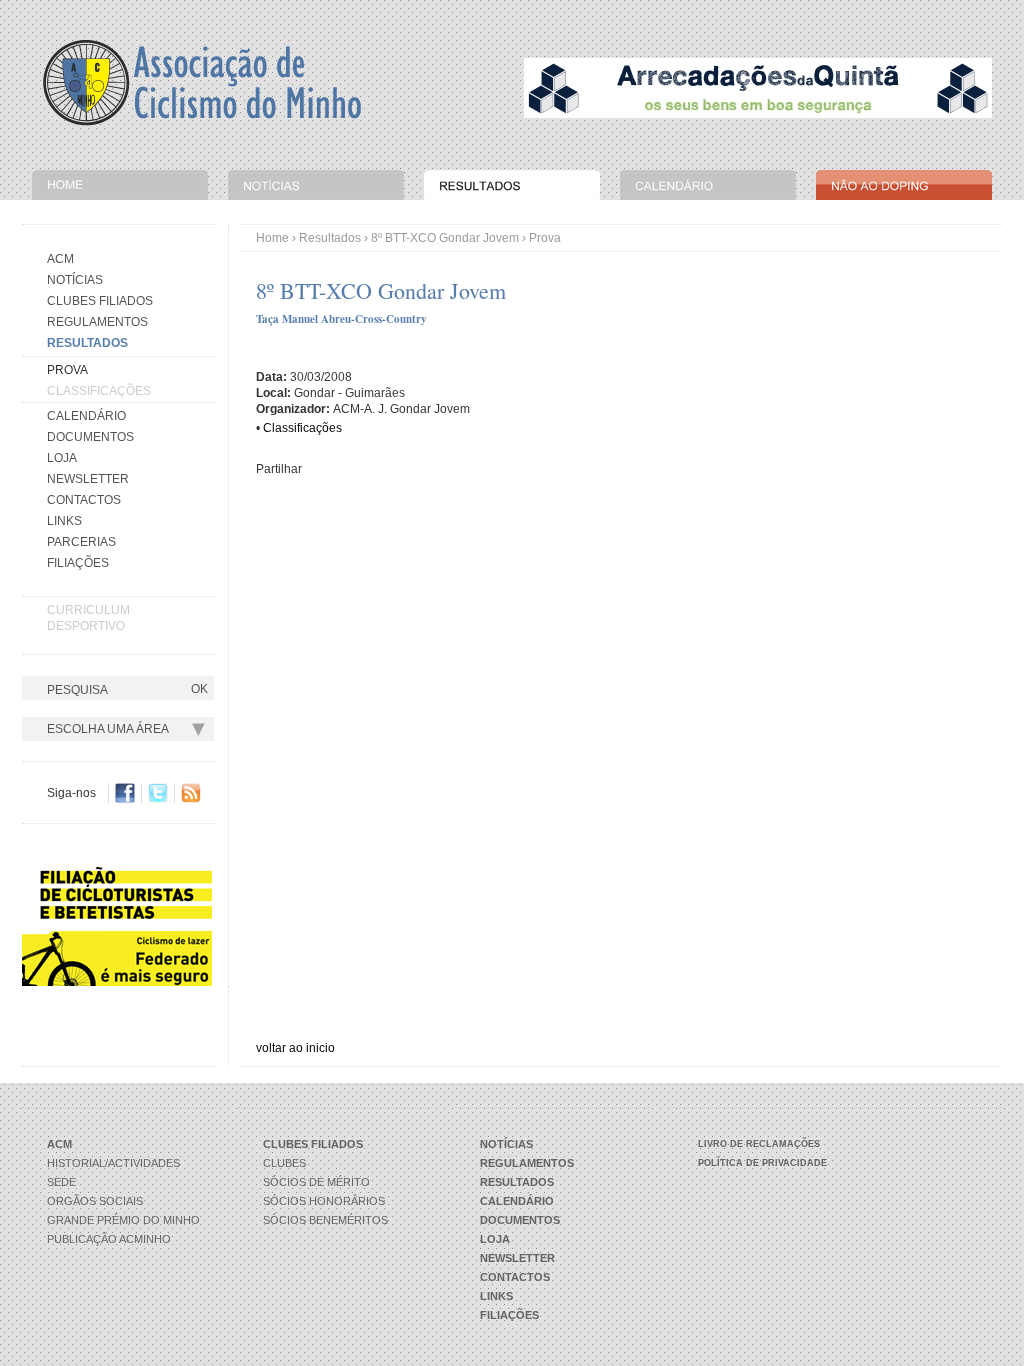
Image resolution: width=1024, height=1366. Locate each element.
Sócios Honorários (324, 1201)
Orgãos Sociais (95, 1201)
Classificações (99, 391)
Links (64, 521)
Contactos (84, 500)
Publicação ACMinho (109, 1239)
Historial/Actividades (113, 1163)
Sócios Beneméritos (325, 1220)
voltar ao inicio (295, 1048)
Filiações (78, 563)
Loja (62, 458)
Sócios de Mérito (316, 1182)
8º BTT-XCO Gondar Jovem (445, 238)
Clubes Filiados (100, 301)
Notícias (75, 280)
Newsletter (88, 479)
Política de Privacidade (762, 1163)
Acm (60, 259)
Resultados (330, 238)
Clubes (284, 1163)
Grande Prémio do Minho (123, 1220)
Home (272, 238)
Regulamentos (97, 322)
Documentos (90, 437)
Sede (61, 1182)
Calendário (86, 416)
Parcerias (81, 542)
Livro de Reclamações (759, 1144)
